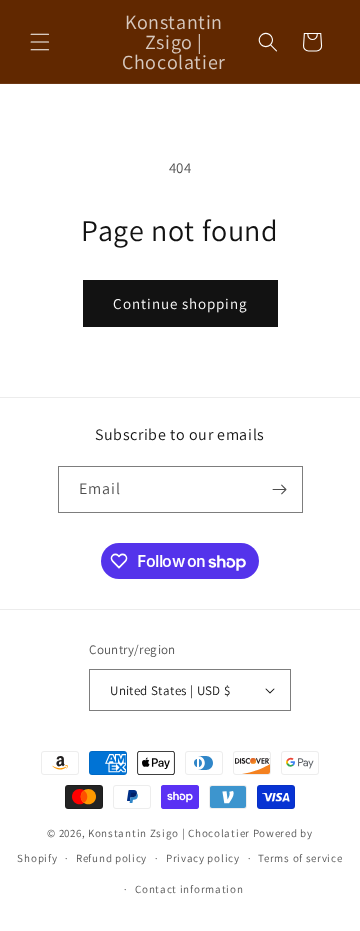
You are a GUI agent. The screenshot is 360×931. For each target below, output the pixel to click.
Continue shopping (180, 303)
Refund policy (111, 858)
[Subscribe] (280, 489)
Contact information (189, 889)
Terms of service (300, 858)
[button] (40, 42)
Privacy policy (203, 858)
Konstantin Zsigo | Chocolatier (169, 833)
